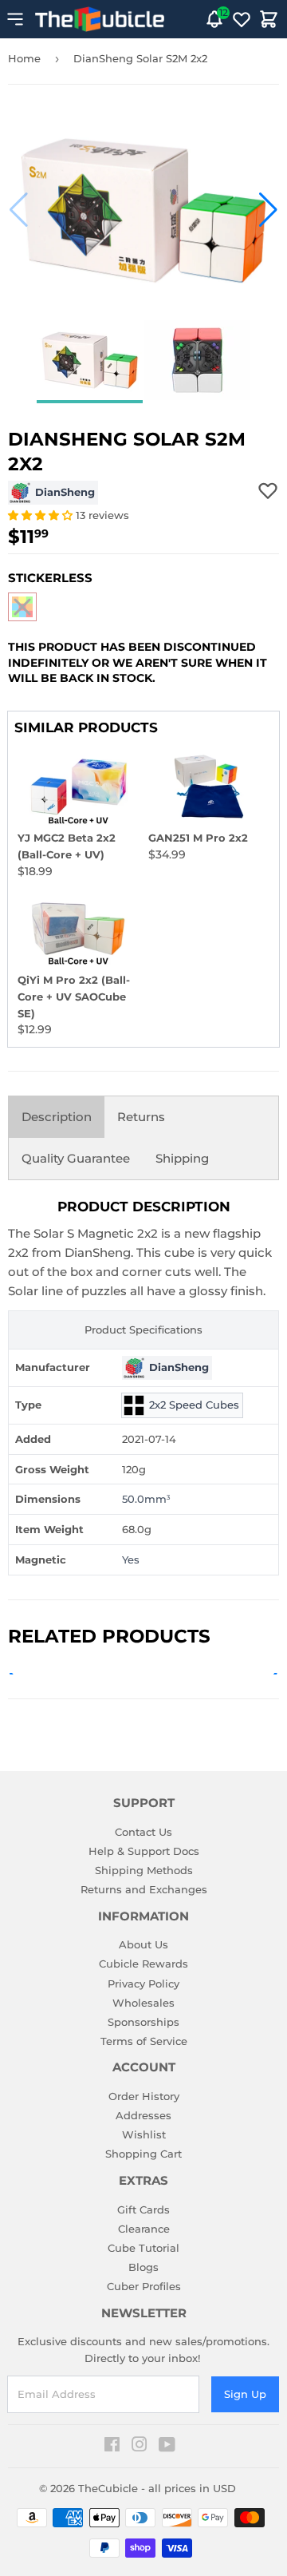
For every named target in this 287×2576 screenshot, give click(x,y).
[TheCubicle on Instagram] (140, 2447)
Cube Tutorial (143, 2248)
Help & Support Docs (144, 1851)
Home (24, 58)
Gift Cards (143, 2209)
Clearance (144, 2229)
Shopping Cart (143, 2154)
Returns (141, 1117)
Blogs (143, 2267)
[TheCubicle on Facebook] (112, 2447)
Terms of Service (144, 2041)
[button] (19, 210)
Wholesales (143, 2003)
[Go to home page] (100, 19)
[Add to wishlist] (268, 490)
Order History (144, 2096)
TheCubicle (108, 2488)
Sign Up (245, 2394)
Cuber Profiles (144, 2286)
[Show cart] (269, 19)
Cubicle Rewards (143, 1964)
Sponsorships (143, 2022)
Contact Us (143, 1832)
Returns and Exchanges (144, 1889)
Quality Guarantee (76, 1158)
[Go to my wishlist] (242, 19)
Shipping (182, 1158)
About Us (143, 1944)
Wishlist (144, 2134)
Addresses (143, 2115)
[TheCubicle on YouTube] (167, 2447)
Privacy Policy (143, 1984)
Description (57, 1117)
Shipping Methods (144, 1870)
